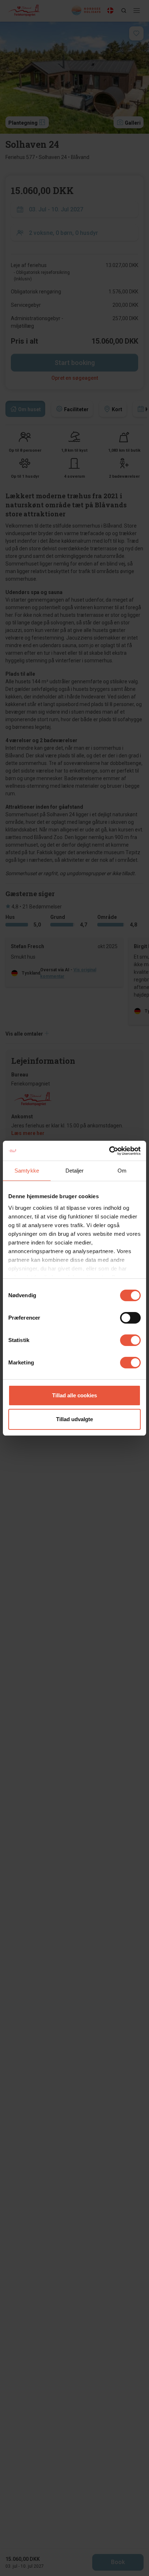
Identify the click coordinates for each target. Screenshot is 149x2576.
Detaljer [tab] (75, 1171)
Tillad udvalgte (74, 1419)
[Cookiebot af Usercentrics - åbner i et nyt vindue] (109, 1151)
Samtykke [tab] (27, 1171)
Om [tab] (122, 1171)
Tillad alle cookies (74, 1395)
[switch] (130, 1318)
